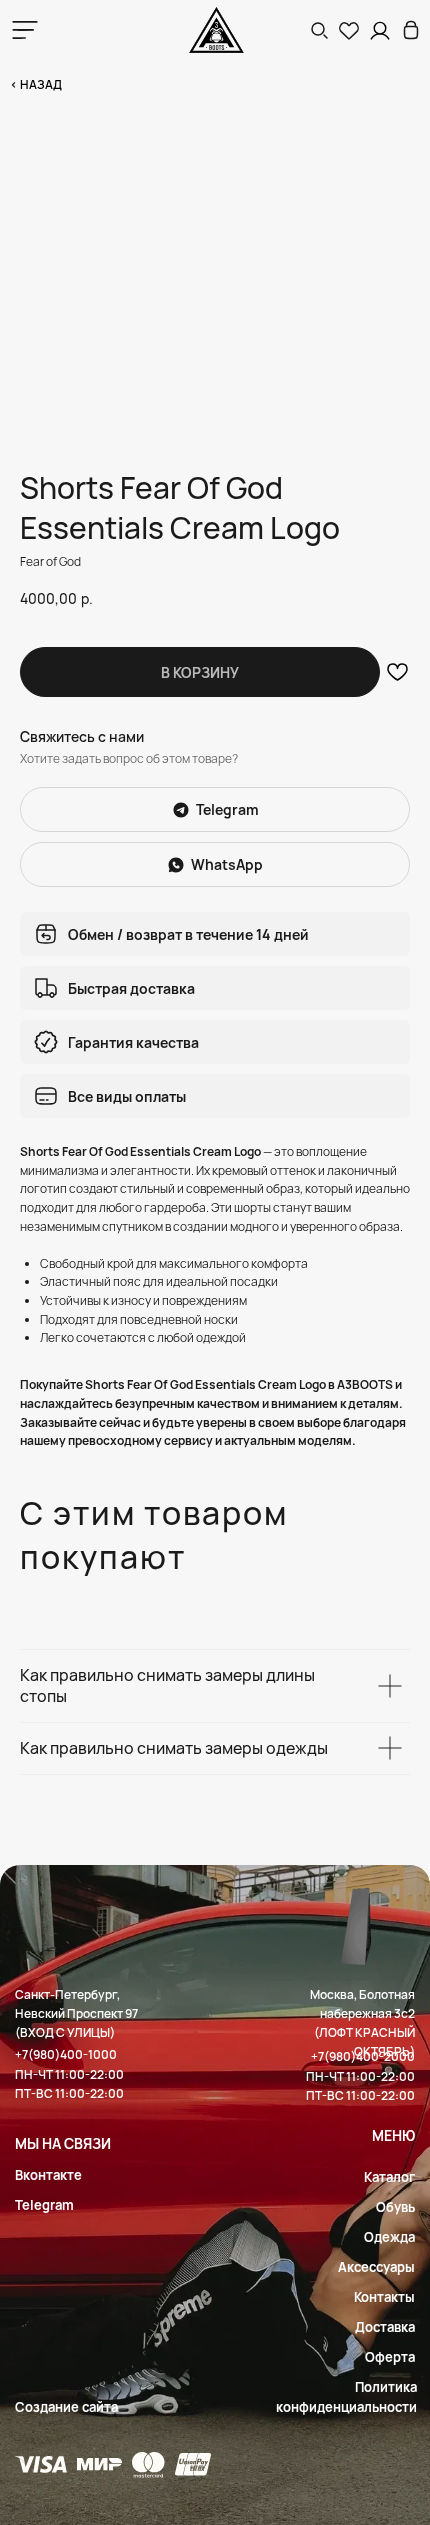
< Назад (36, 84)
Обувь (395, 2207)
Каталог (389, 2177)
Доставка (385, 2327)
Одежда (389, 2237)
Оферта (390, 2357)
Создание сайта (66, 2407)
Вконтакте (48, 2175)
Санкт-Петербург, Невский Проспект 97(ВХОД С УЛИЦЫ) (76, 2013)
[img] (411, 30)
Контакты (384, 2297)
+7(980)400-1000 (66, 2054)
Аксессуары (376, 2267)
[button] (319, 30)
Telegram (44, 2205)
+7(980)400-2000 (363, 2056)
